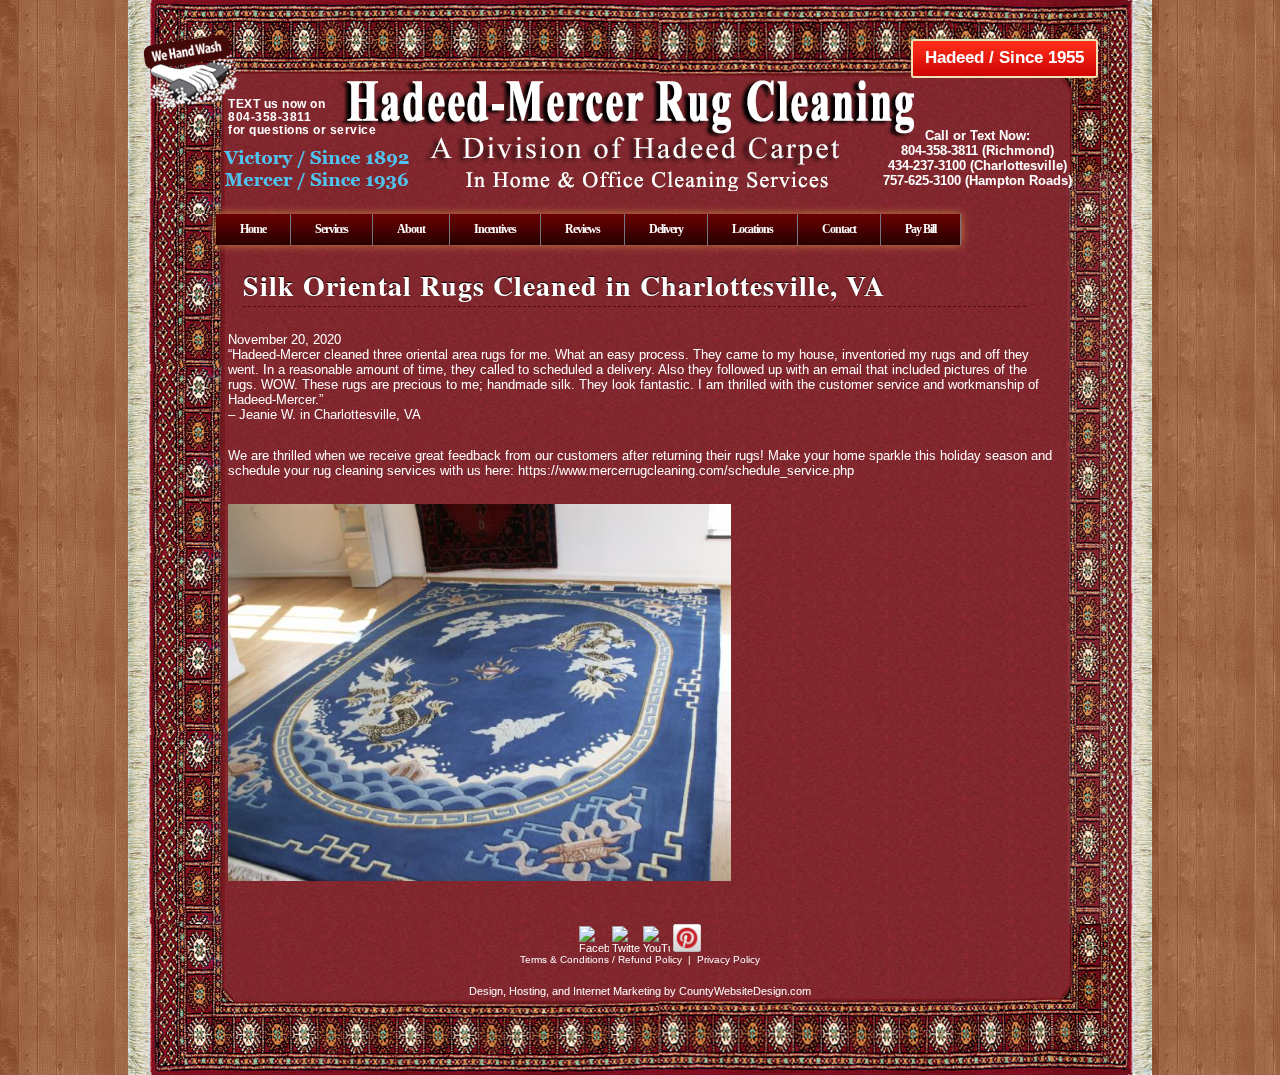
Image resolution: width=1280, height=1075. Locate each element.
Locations (752, 229)
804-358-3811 (939, 150)
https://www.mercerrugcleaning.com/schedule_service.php (686, 470)
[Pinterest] (687, 948)
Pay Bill (920, 229)
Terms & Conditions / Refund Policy (601, 959)
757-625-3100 (922, 180)
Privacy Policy (728, 959)
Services (331, 229)
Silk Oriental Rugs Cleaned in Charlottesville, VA (564, 285)
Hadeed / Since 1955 (1004, 57)
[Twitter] (626, 948)
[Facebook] (594, 948)
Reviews (582, 229)
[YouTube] (656, 948)
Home (253, 229)
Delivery (666, 229)
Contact (839, 229)
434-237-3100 (927, 165)
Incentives (495, 229)
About (411, 229)
